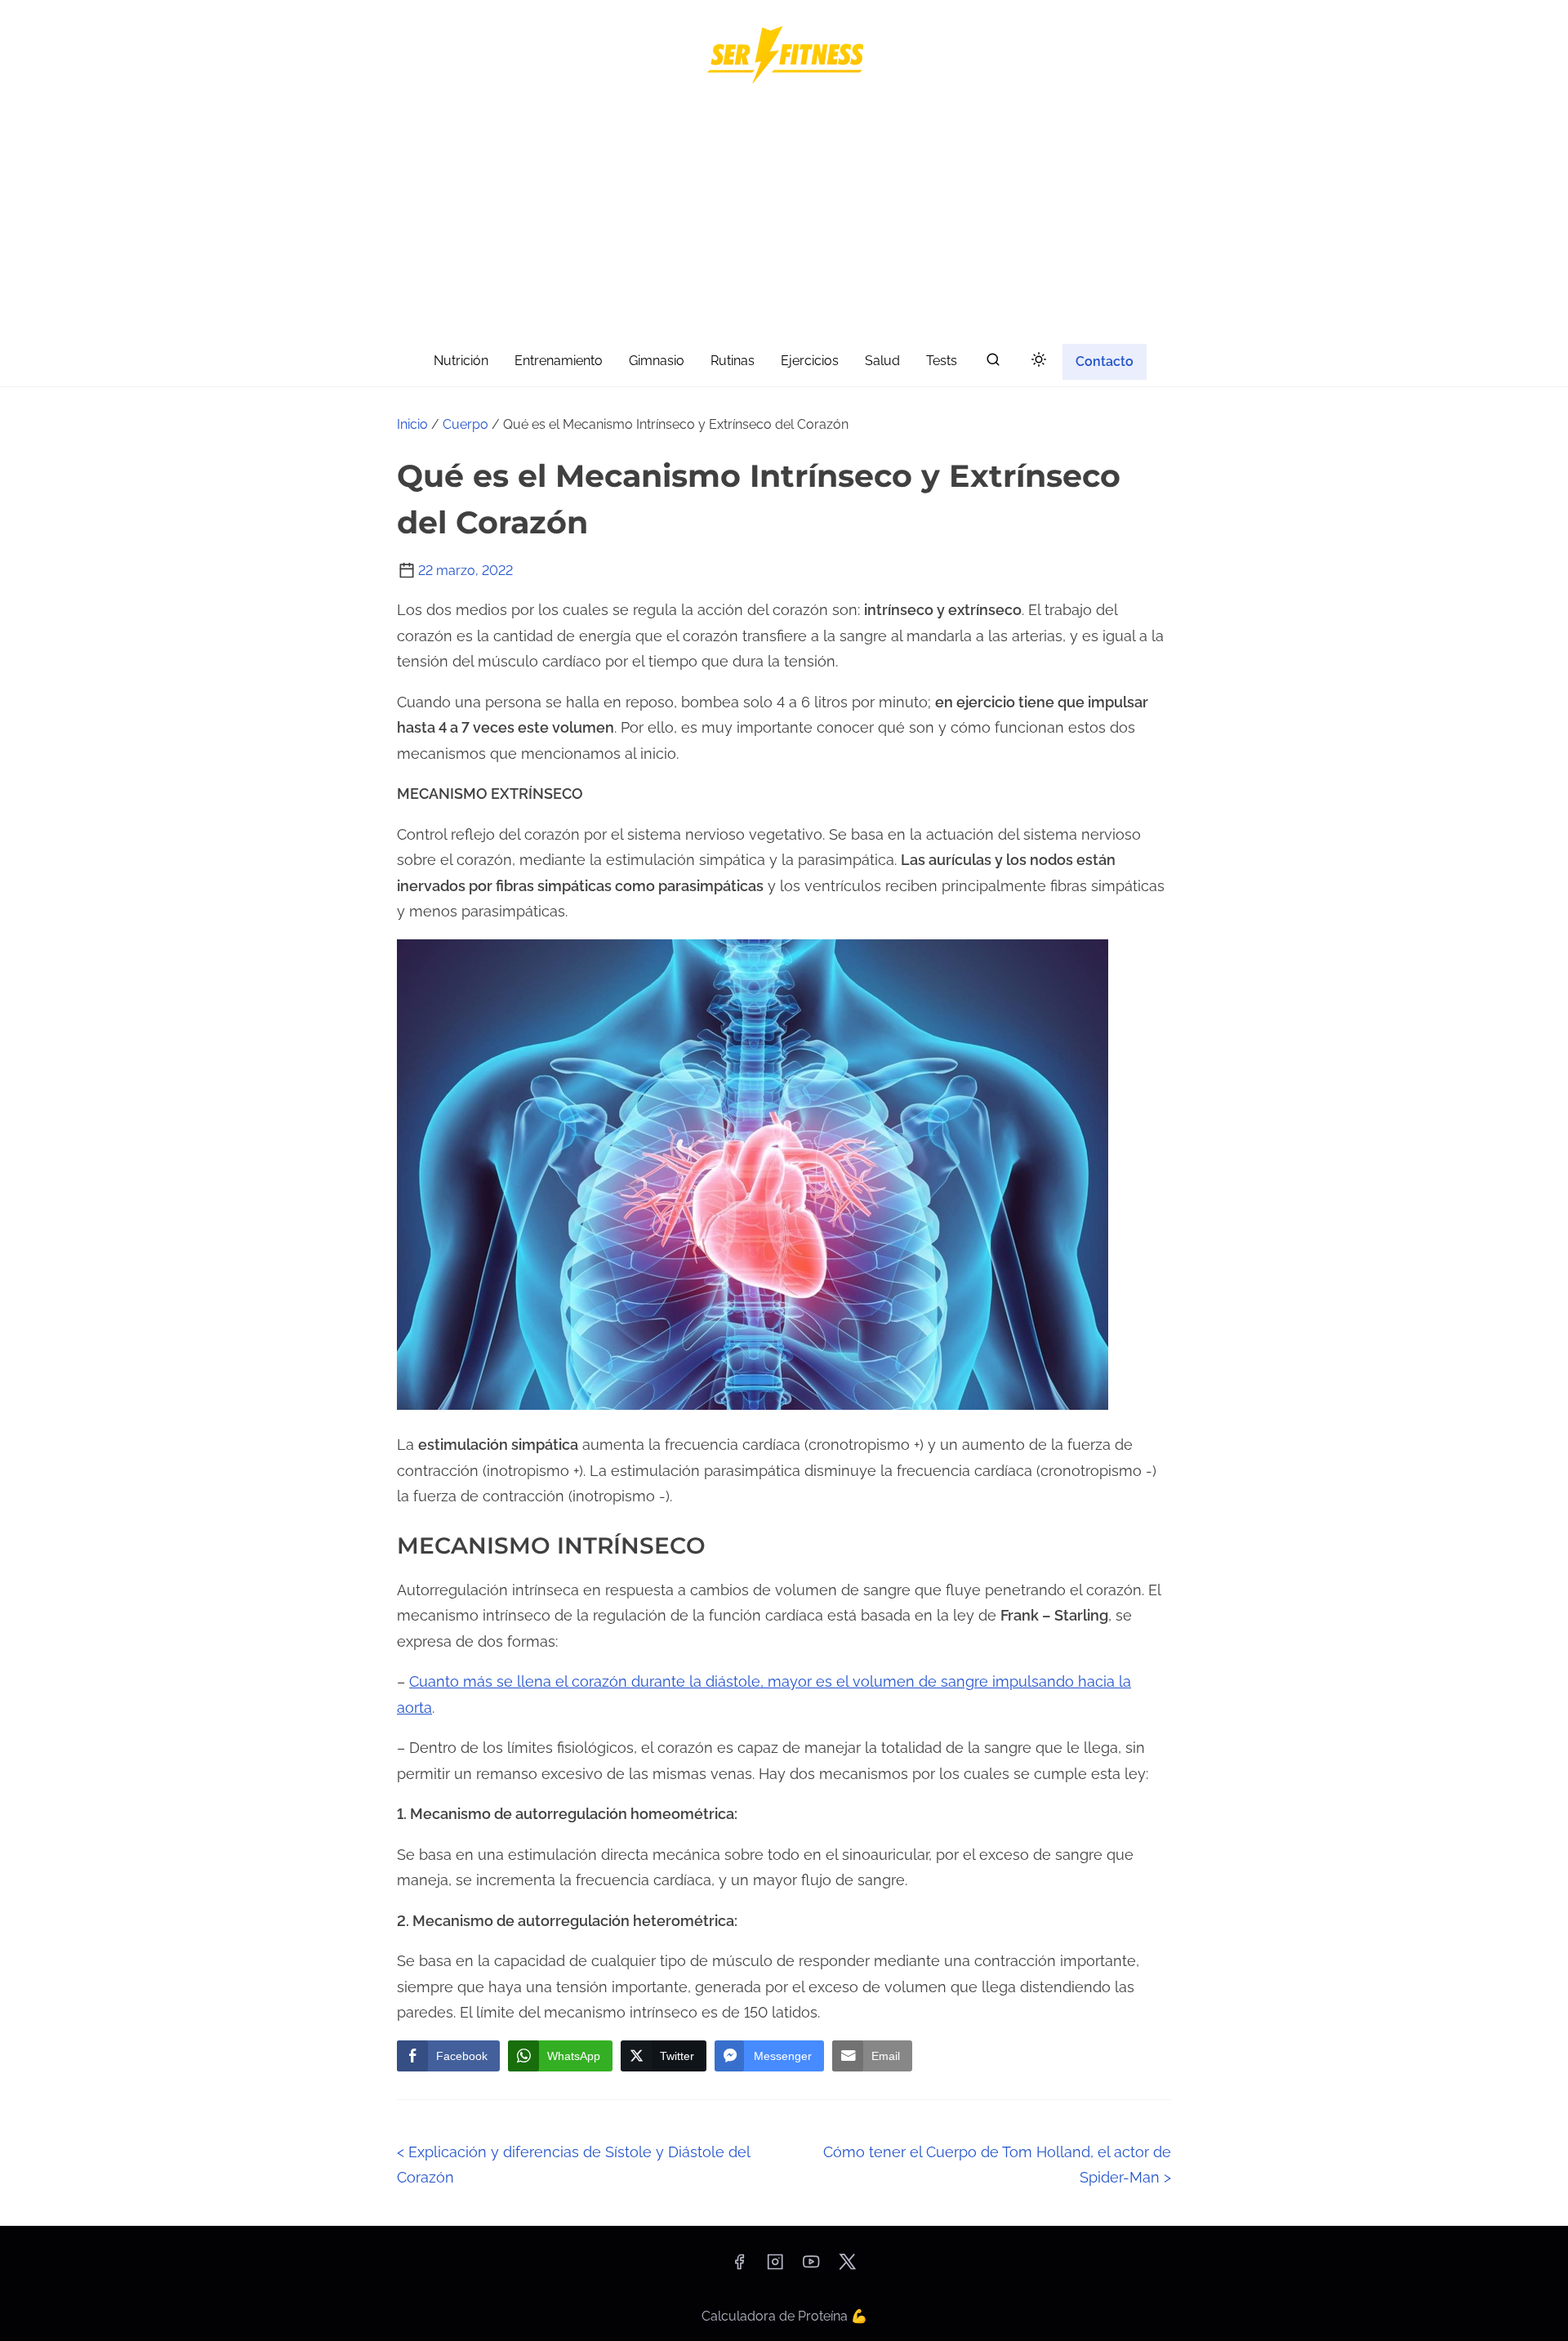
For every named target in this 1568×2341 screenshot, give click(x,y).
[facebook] (739, 2267)
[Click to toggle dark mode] (1039, 361)
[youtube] (811, 2267)
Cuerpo (465, 424)
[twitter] (847, 2267)
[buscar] (993, 363)
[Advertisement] (784, 217)
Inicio (412, 424)
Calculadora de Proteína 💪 (784, 2316)
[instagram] (775, 2267)
